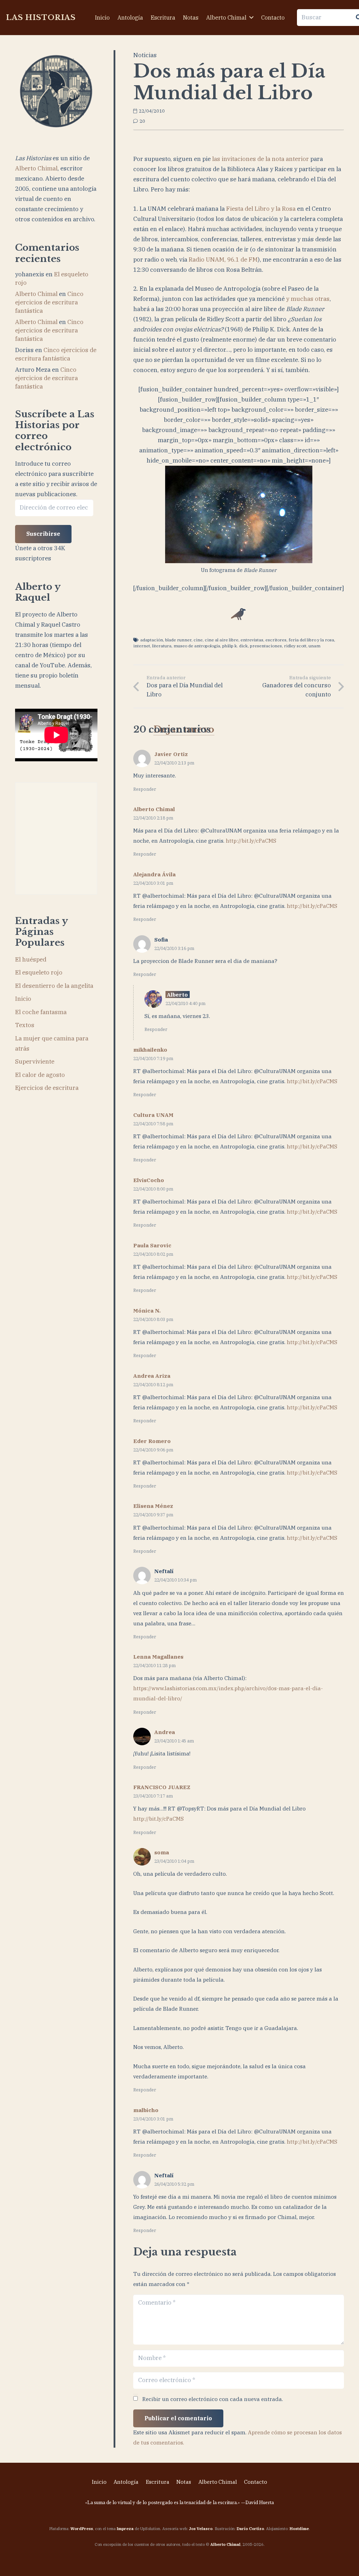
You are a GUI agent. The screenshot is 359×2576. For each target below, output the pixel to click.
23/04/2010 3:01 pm (153, 2119)
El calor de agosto (40, 1075)
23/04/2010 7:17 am (153, 1796)
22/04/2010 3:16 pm (174, 948)
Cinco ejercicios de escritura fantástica (49, 302)
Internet (142, 646)
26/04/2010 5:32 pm (174, 2184)
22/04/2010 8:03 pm (153, 1319)
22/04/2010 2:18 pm (153, 818)
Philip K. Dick (235, 646)
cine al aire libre (222, 640)
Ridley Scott (295, 646)
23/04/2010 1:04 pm (174, 1861)
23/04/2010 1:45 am (174, 1741)
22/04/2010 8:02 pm (153, 1254)
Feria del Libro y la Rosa (311, 640)
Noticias (145, 55)
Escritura (158, 2482)
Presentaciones (266, 646)
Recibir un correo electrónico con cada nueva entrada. (213, 2399)
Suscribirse (43, 534)
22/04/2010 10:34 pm (175, 1580)
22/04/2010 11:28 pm (154, 1665)
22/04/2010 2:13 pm (174, 763)
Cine (198, 640)
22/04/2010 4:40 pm (185, 1003)
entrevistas (252, 640)
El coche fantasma (41, 1012)
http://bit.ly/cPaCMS (251, 841)
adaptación (152, 640)
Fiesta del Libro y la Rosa (261, 209)
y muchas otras (308, 299)
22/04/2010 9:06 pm (153, 1450)
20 (142, 121)
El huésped (31, 959)
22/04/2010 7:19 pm (153, 1058)
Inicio (23, 999)
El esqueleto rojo (39, 972)
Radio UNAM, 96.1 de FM (223, 259)
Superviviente (35, 1061)
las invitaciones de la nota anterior (260, 159)
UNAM (314, 646)
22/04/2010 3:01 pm (153, 883)
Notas (184, 2482)
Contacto (256, 2482)
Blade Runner (178, 640)
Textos (25, 1025)
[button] (251, 17)
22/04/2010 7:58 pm (153, 1124)
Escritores (276, 640)
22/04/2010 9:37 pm (153, 1515)
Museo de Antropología (197, 646)
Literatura (162, 646)
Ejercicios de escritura (47, 1088)
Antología (126, 2482)
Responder (145, 789)
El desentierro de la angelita (54, 986)
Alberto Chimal (36, 168)
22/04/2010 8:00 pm (153, 1189)
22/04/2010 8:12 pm (153, 1384)
